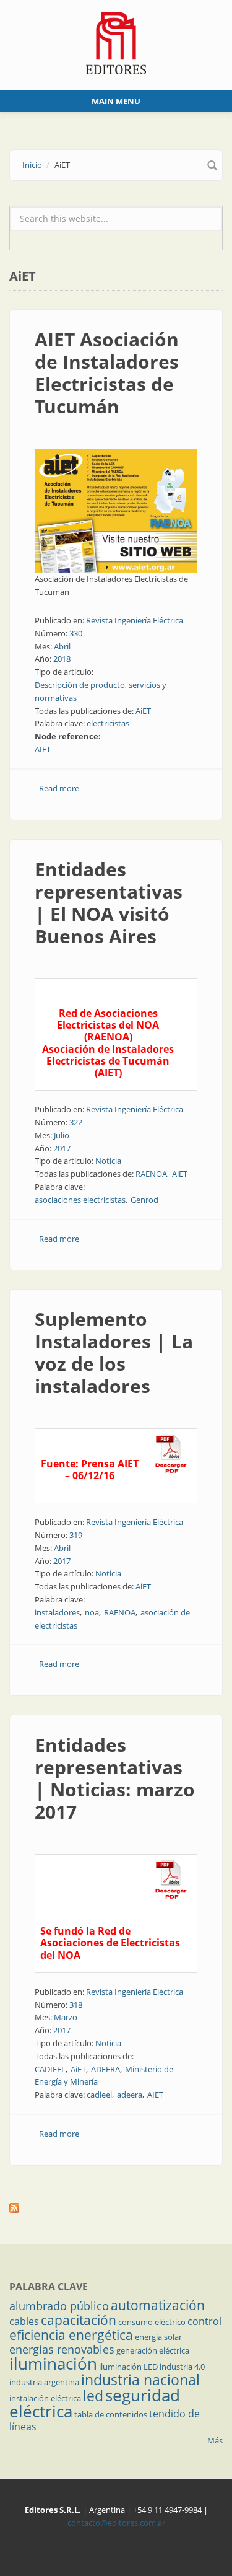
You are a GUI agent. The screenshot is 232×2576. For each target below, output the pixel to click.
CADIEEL (50, 2069)
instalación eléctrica (45, 2398)
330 (76, 633)
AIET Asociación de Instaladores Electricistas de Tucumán (107, 373)
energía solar (158, 2337)
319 (76, 1535)
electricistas (108, 723)
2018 (62, 659)
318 (76, 2005)
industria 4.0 (182, 2367)
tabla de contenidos (111, 2414)
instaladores (57, 1612)
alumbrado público (59, 2306)
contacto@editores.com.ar (116, 2523)
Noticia (108, 1161)
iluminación (53, 2363)
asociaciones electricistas (80, 1200)
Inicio (32, 165)
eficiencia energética (71, 2335)
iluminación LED (128, 2367)
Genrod (144, 1200)
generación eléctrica (153, 2350)
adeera (130, 2095)
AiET (143, 711)
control (204, 2321)
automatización (158, 2305)
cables (24, 2321)
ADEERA (105, 2069)
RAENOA (151, 1174)
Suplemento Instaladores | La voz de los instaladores (114, 1352)
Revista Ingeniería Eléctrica (135, 620)
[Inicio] (116, 42)
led (93, 2396)
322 (76, 1122)
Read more (59, 788)
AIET (43, 749)
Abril (62, 646)
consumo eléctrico (152, 2322)
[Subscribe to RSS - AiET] (116, 2208)
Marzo (66, 2017)
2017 (62, 1148)
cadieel (99, 2095)
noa (92, 1612)
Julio (62, 1135)
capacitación (79, 2320)
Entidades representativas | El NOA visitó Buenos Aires (109, 903)
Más (215, 2440)
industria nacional (140, 2380)
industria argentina (44, 2382)
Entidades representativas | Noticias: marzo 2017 (115, 1778)
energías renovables (62, 2349)
